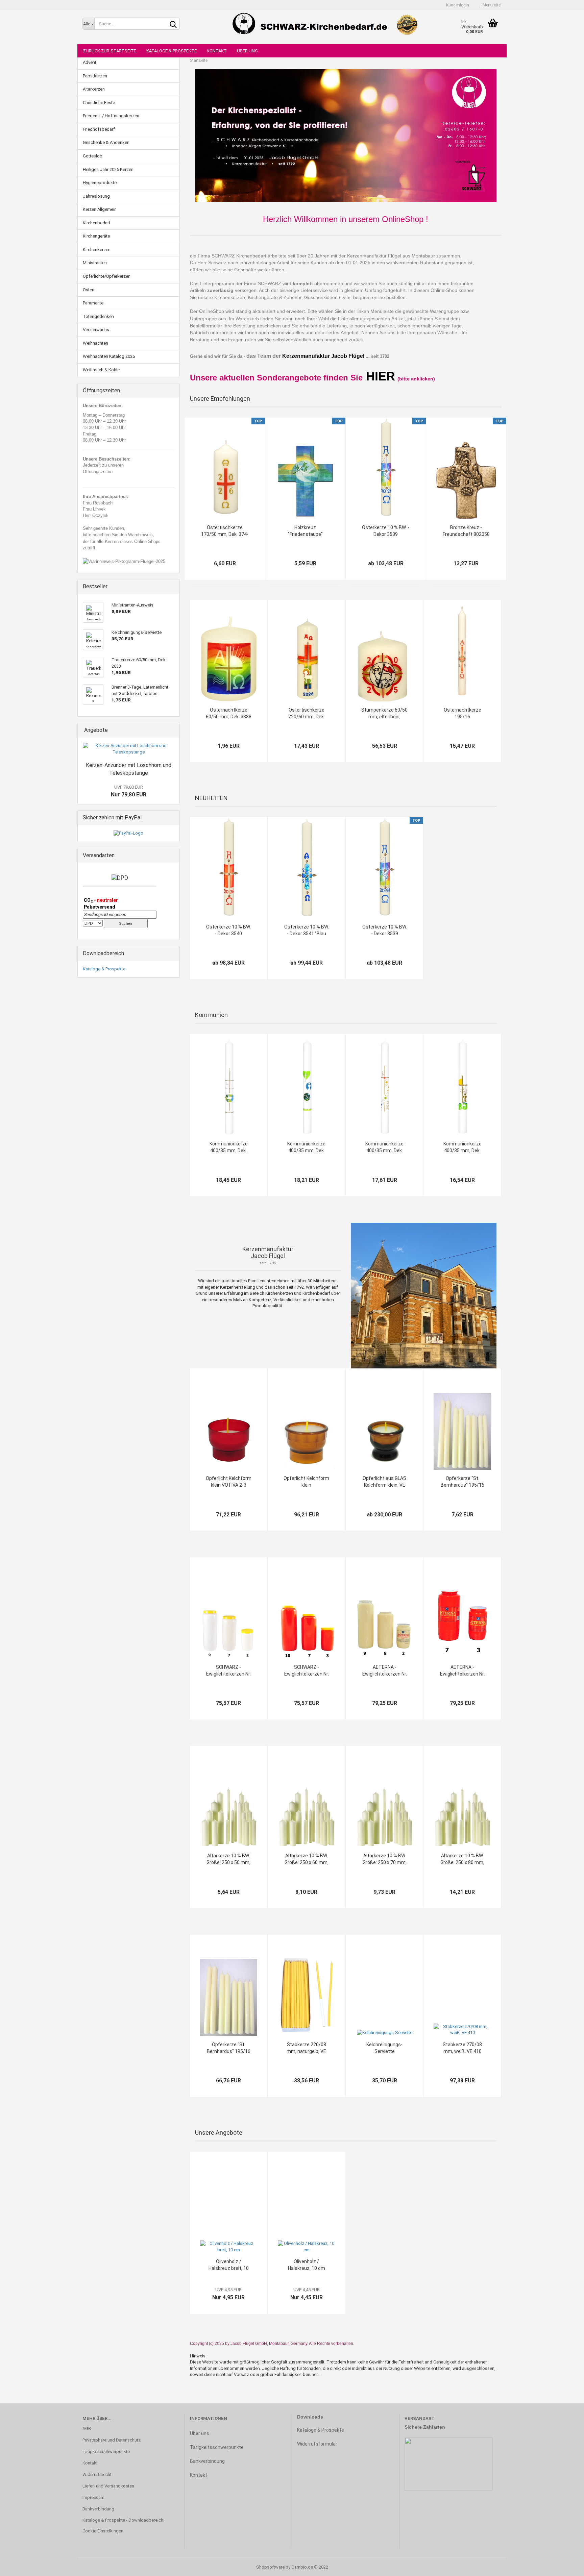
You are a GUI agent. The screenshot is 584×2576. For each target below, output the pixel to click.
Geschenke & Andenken (106, 142)
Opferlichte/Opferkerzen (107, 276)
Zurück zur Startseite (110, 51)
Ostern (89, 290)
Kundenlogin (457, 5)
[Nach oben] (565, 2566)
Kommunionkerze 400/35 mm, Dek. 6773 (463, 1147)
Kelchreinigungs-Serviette (384, 2048)
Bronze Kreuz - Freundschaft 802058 (466, 531)
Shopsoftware (270, 2567)
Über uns (247, 51)
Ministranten (95, 263)
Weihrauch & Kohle (101, 370)
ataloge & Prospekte (322, 2430)
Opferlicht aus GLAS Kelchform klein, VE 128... (384, 1482)
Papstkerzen (95, 76)
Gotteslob (93, 156)
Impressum (93, 2497)
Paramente (93, 303)
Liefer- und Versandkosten (108, 2486)
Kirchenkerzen (97, 250)
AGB (87, 2429)
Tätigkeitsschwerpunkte (106, 2451)
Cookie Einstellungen (103, 2531)
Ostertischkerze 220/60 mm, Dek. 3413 (307, 714)
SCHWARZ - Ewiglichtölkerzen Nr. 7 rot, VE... (307, 1671)
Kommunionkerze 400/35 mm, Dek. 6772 (306, 1147)
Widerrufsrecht (97, 2474)
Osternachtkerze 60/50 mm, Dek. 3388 (229, 713)
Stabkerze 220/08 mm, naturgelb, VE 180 (306, 2048)
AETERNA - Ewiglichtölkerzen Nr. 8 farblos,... (385, 1671)
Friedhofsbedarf (99, 129)
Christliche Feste (99, 103)
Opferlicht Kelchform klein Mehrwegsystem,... (306, 1482)
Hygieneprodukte (100, 183)
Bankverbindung (98, 2509)
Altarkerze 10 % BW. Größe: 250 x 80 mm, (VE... (462, 1859)
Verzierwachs (96, 330)
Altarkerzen (94, 89)
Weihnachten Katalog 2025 (109, 356)
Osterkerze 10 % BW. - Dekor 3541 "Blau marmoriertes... (307, 931)
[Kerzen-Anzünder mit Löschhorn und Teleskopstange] (129, 749)
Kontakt (217, 51)
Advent (90, 62)
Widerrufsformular (317, 2444)
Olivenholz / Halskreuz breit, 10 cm (229, 2265)
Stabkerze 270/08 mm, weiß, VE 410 (462, 2048)
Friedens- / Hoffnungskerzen (111, 116)
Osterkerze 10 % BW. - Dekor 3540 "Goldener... (228, 931)
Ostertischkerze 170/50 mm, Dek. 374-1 (225, 531)
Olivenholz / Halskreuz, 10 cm (307, 2265)
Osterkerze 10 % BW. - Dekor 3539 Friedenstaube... (386, 531)
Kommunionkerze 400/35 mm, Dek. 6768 (229, 1147)
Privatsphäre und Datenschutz (112, 2440)
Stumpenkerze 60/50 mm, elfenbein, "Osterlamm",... (384, 714)
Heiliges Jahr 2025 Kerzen (108, 169)
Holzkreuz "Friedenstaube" (305, 531)
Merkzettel (491, 5)
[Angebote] (172, 730)
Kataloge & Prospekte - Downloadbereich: (123, 2520)
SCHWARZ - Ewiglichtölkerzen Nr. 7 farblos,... (228, 1671)
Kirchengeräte (96, 236)
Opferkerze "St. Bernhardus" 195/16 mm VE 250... (229, 2048)
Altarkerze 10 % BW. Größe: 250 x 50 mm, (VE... (228, 1859)
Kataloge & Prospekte (172, 51)
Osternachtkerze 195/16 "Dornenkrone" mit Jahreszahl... (463, 714)
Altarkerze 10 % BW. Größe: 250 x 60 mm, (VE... (307, 1859)
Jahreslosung (96, 196)
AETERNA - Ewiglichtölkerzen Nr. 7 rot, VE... (462, 1671)
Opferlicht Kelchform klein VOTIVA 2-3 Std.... (229, 1482)
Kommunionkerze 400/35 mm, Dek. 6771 (384, 1147)
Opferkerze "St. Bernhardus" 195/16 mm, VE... (463, 1482)
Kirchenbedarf (97, 223)
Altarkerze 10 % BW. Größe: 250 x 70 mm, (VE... (385, 1859)
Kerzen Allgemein (100, 209)
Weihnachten (95, 343)
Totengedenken (98, 316)
